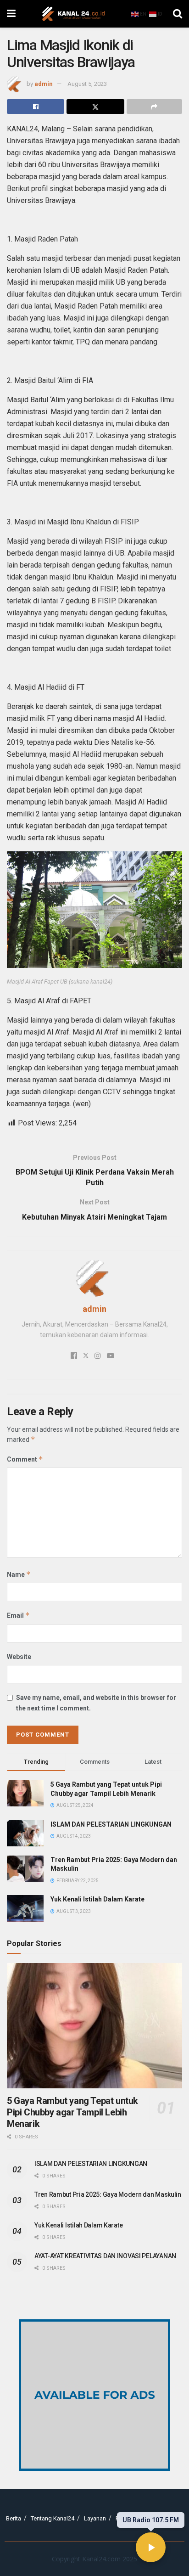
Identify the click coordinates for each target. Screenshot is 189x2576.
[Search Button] (178, 14)
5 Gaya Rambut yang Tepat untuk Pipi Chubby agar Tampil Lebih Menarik (72, 2112)
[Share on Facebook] (36, 107)
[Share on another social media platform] (154, 107)
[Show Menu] (11, 14)
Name (19, 1574)
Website (19, 1657)
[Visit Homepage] (73, 14)
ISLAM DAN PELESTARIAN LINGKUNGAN (111, 1824)
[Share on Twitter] (95, 107)
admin (44, 84)
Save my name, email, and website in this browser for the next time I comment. (96, 1703)
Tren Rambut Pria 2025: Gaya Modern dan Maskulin (108, 2194)
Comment (25, 1459)
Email (18, 1615)
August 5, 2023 (87, 84)
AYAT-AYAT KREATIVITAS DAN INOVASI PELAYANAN (105, 2256)
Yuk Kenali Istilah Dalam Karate (97, 1899)
